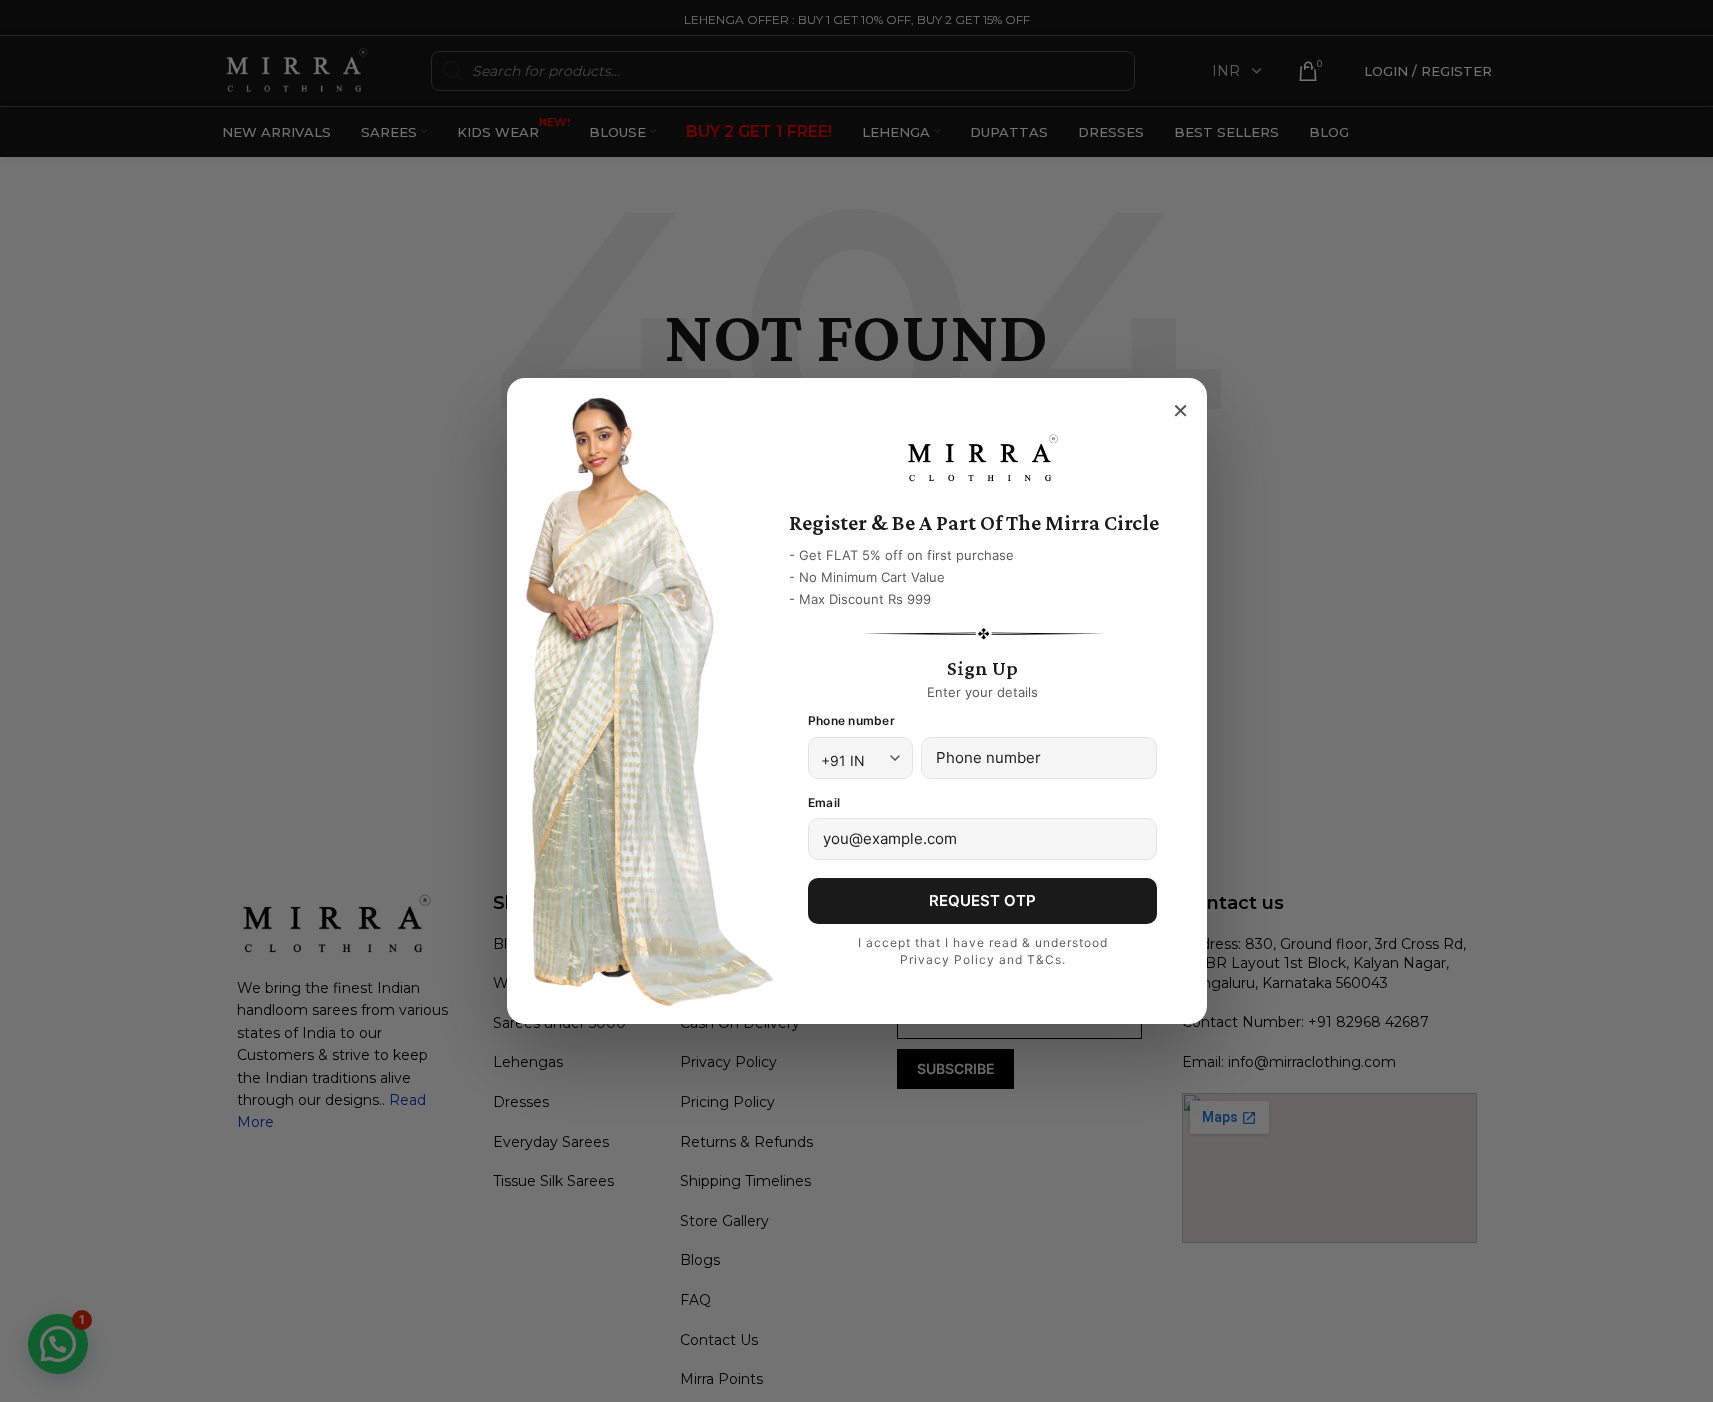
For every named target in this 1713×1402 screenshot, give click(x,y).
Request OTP (982, 900)
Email (824, 802)
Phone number (851, 720)
